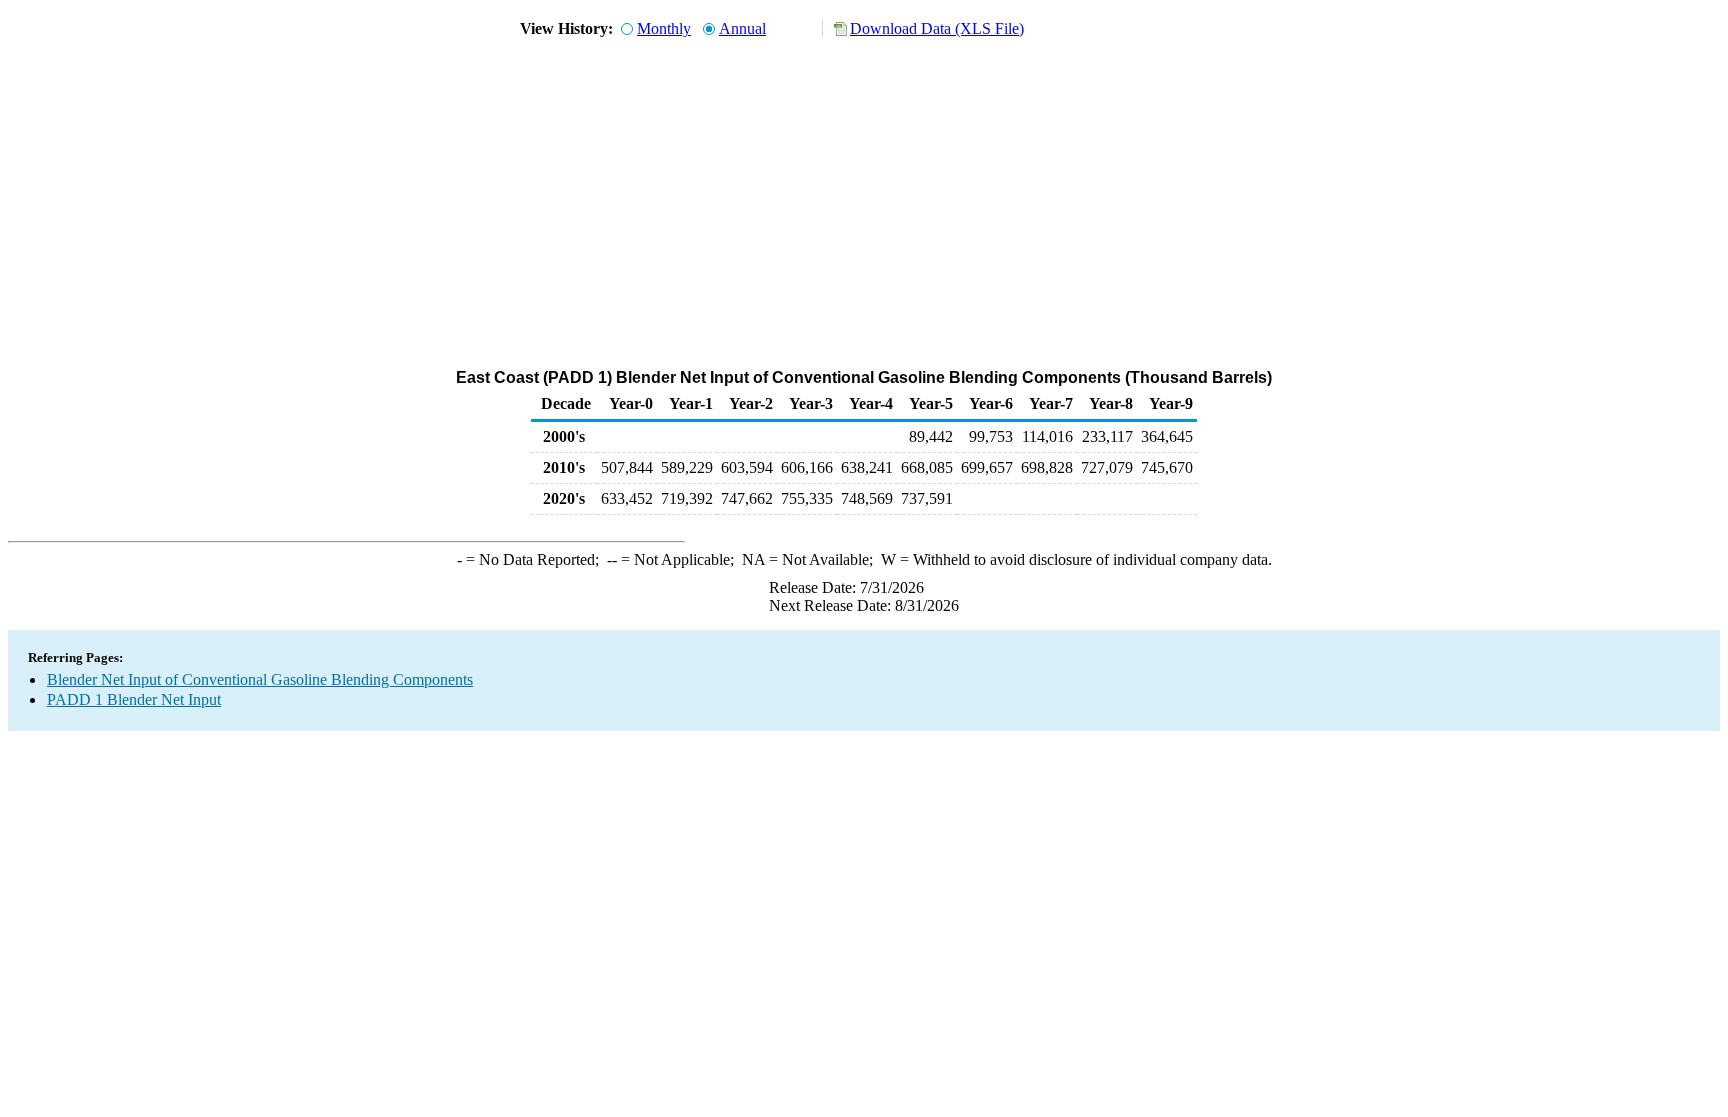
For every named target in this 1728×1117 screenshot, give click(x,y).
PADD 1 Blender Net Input (134, 699)
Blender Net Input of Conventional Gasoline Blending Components (260, 679)
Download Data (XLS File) (937, 28)
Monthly (664, 28)
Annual (742, 28)
